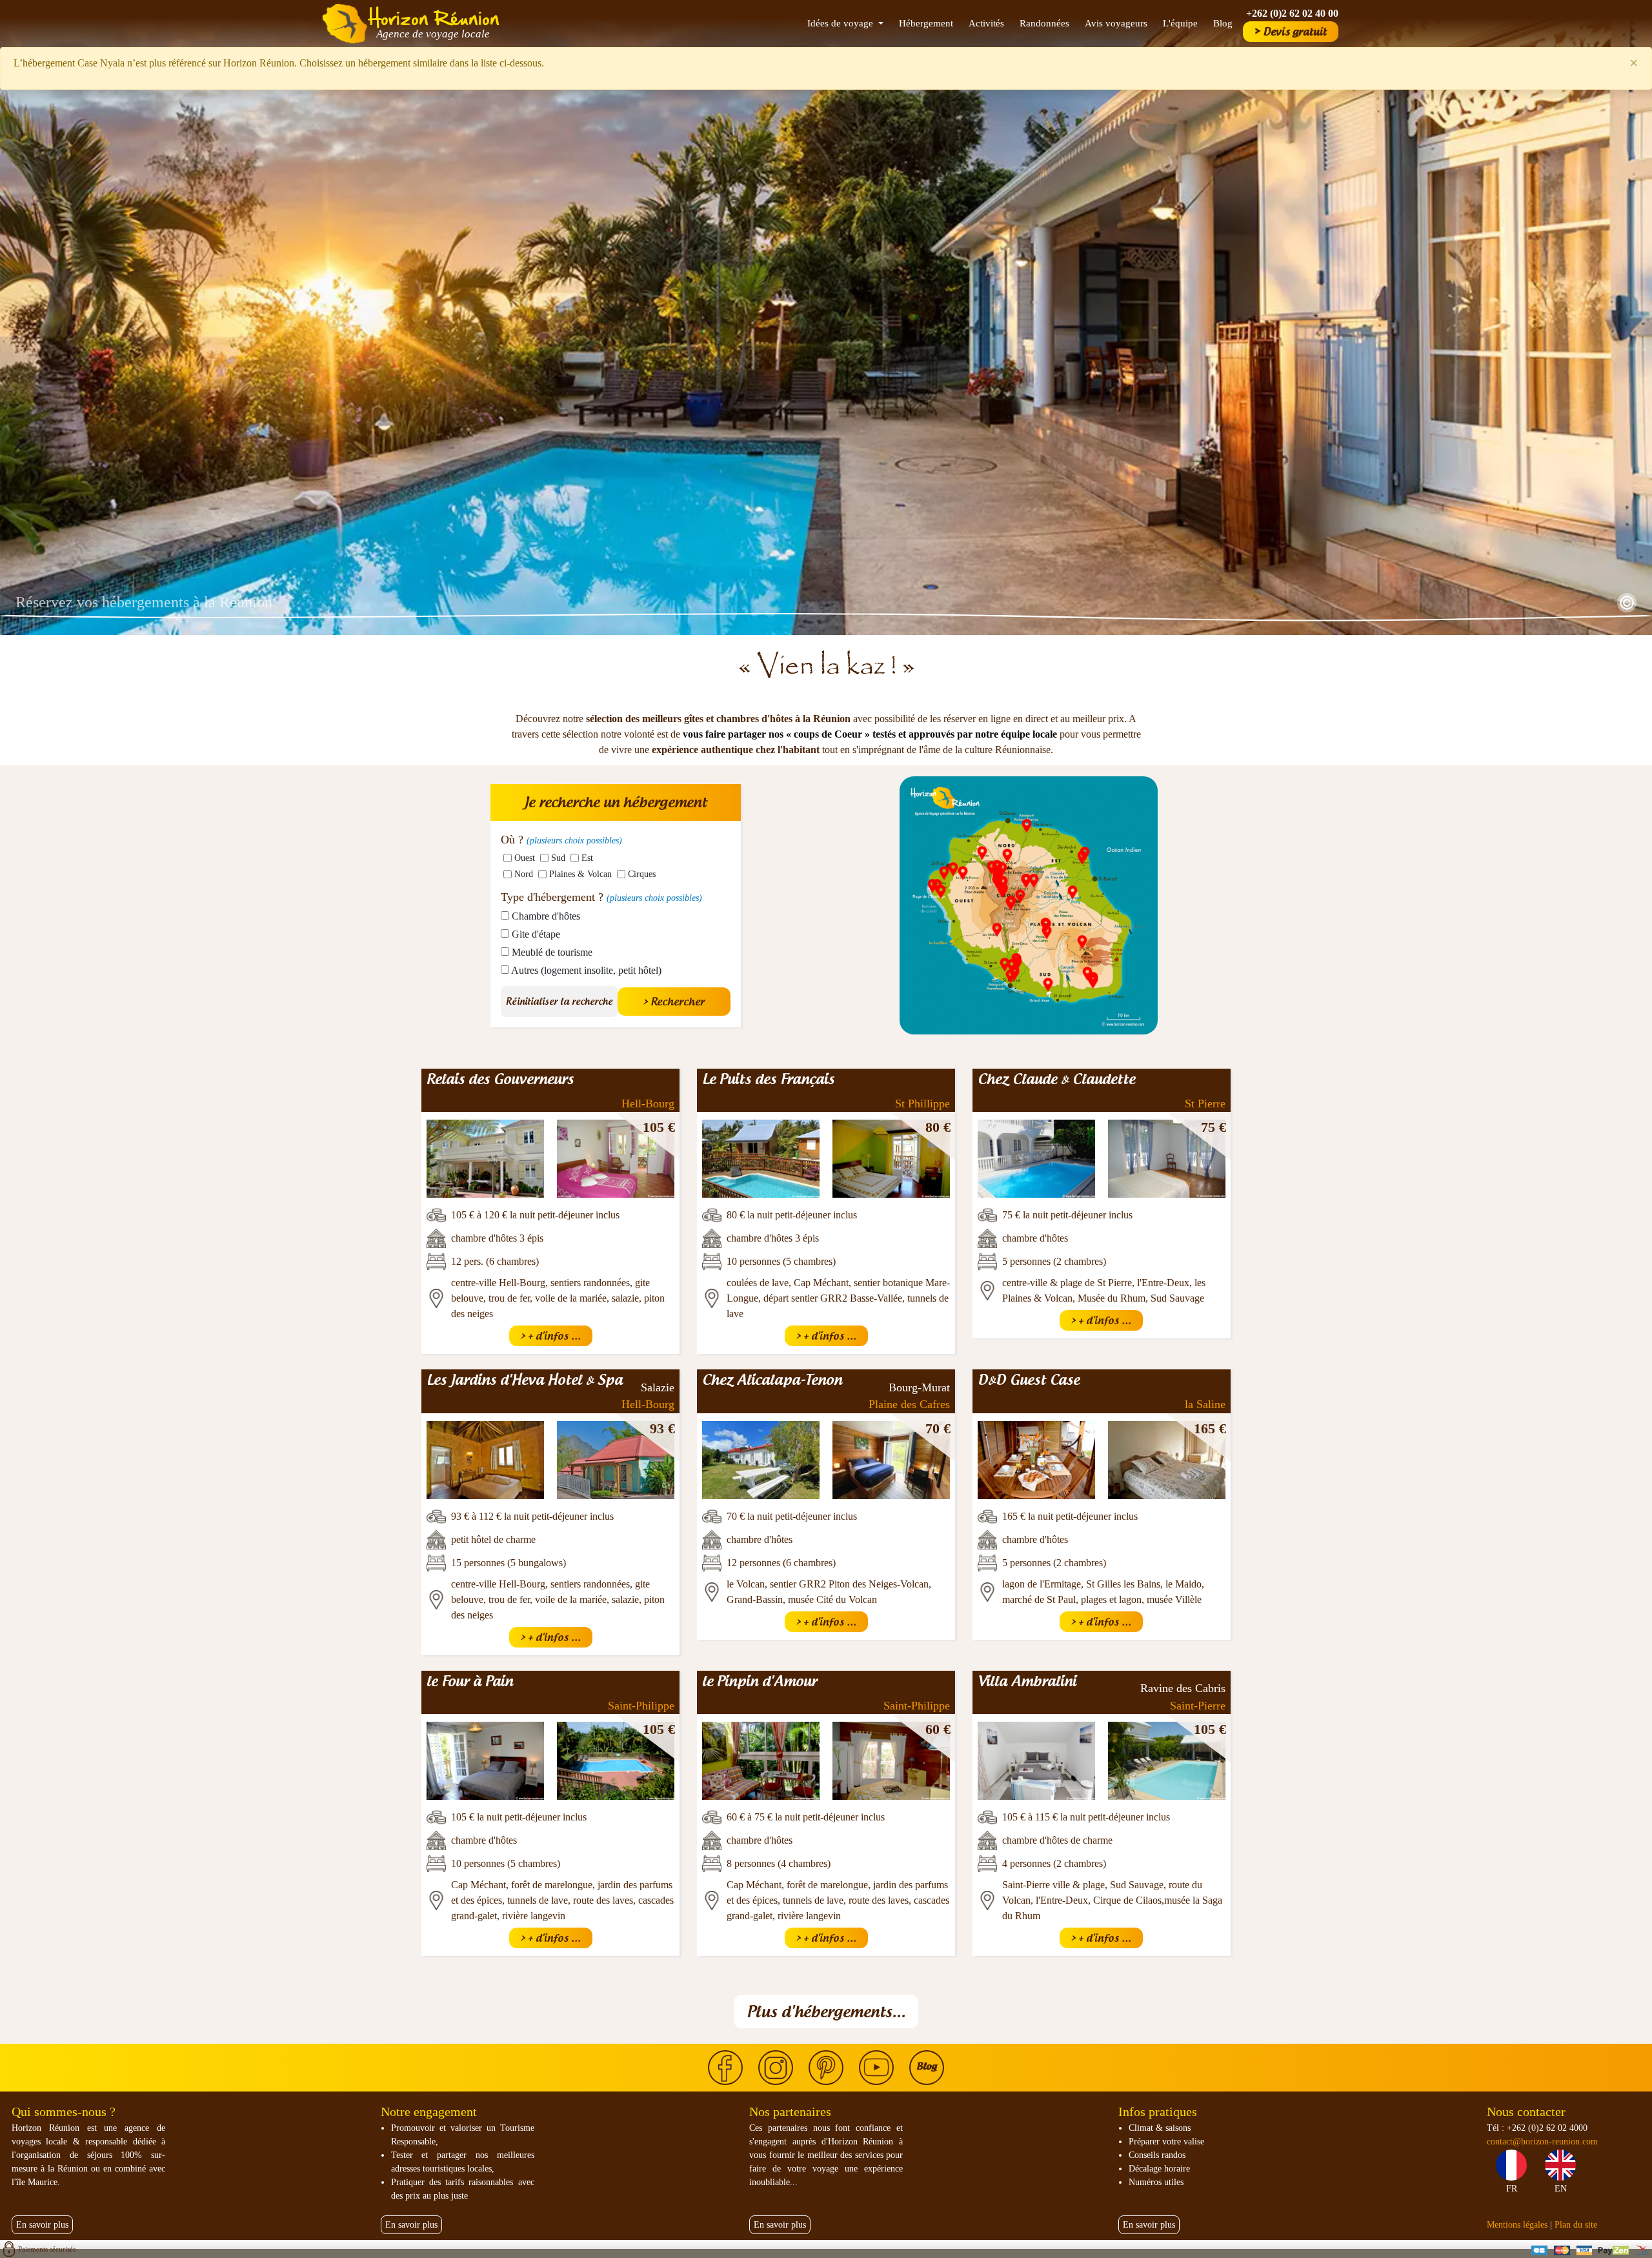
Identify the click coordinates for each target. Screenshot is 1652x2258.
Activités (986, 23)
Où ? (561, 840)
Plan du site (1576, 2225)
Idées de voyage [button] (841, 23)
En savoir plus (42, 2225)
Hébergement (926, 23)
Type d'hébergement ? (601, 897)
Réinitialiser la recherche (559, 1002)
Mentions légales (1517, 2225)
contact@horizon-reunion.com (1542, 2142)
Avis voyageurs (1116, 23)
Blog (1223, 23)
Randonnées (1044, 23)
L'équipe (1180, 23)
